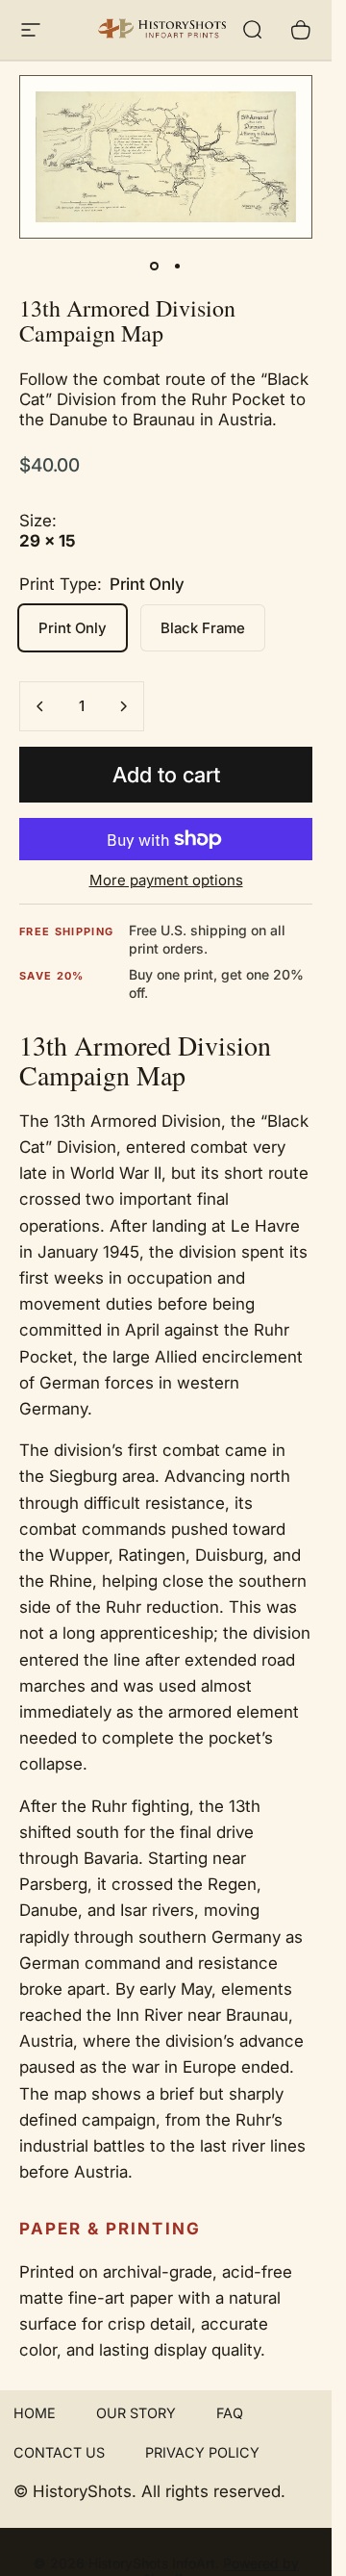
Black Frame (203, 628)
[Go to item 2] (178, 266)
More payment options (166, 880)
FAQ (230, 2413)
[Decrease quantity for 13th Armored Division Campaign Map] (40, 706)
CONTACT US (59, 2452)
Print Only (73, 628)
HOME (35, 2413)
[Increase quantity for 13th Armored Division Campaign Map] (123, 706)
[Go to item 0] (155, 266)
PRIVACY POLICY (202, 2452)
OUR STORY (136, 2413)
